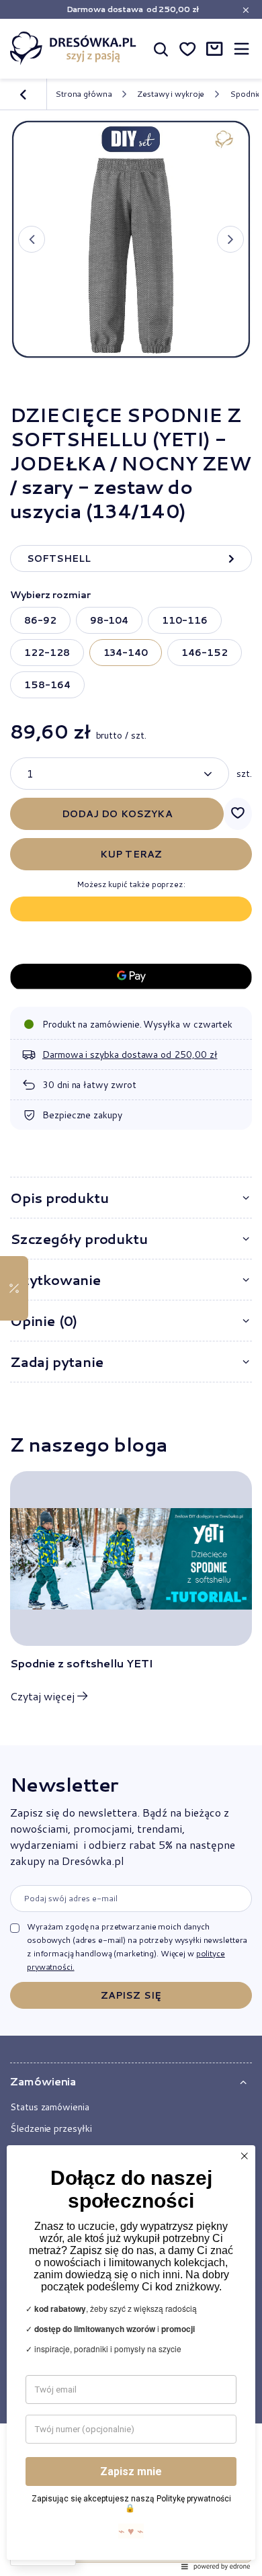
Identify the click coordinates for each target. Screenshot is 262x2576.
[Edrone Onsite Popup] (131, 1288)
